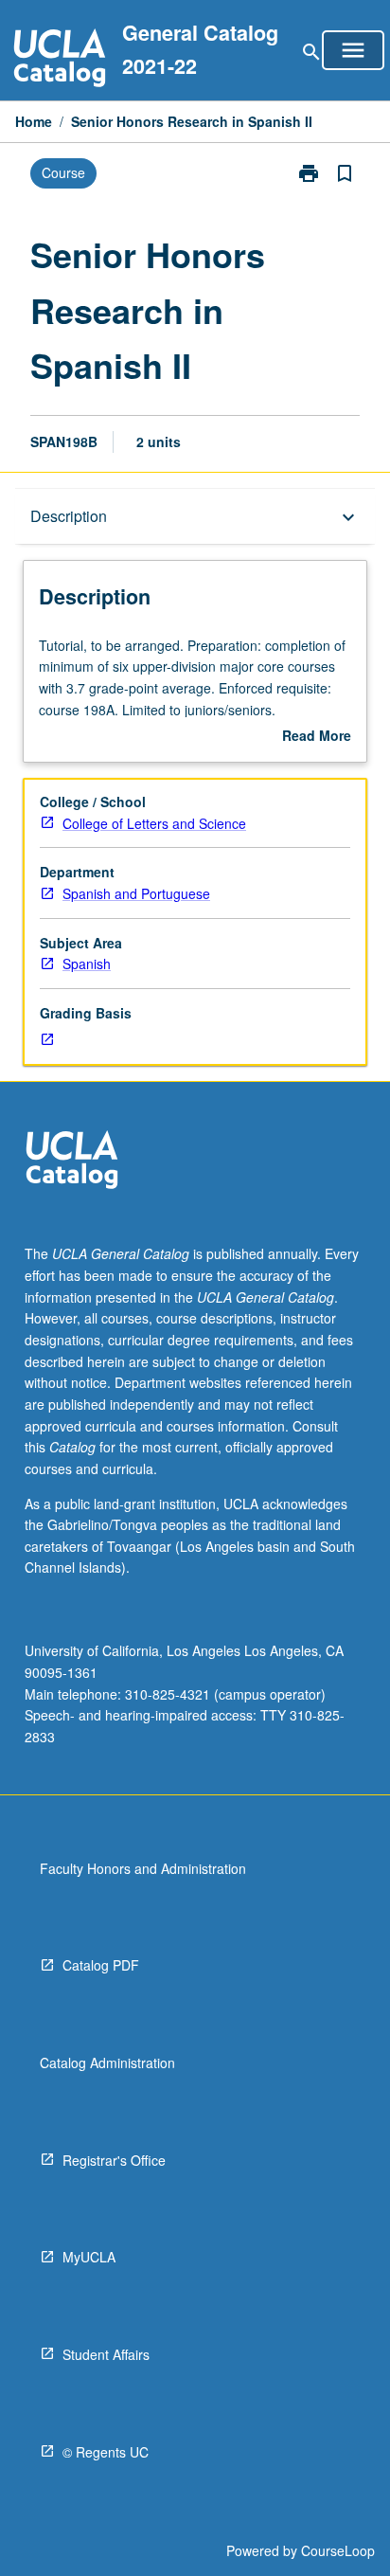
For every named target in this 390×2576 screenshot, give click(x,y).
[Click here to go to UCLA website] (72, 1162)
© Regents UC (106, 2452)
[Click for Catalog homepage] (60, 60)
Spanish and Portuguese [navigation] (136, 893)
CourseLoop (338, 2550)
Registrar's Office (114, 2160)
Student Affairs (106, 2354)
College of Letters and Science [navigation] (154, 823)
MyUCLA (89, 2257)
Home (34, 121)
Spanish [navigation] (87, 964)
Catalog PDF (101, 1965)
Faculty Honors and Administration (143, 1868)
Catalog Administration (107, 2063)
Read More (317, 736)
